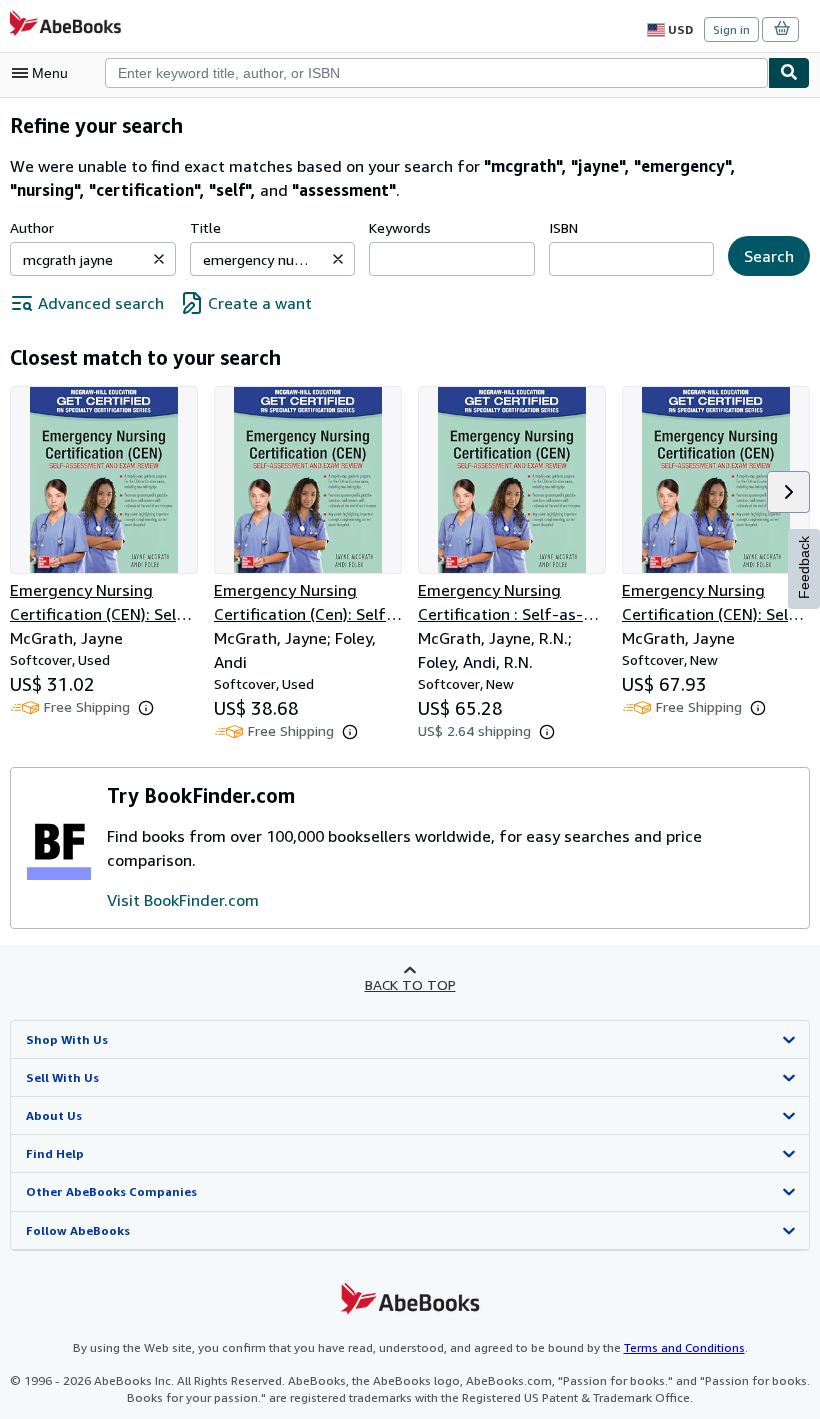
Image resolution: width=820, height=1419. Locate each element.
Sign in (731, 29)
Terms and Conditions (684, 1347)
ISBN (563, 227)
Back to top (410, 984)
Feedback (804, 567)
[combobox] (436, 73)
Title (205, 227)
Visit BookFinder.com (183, 900)
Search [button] (769, 256)
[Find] (789, 73)
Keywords (400, 227)
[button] (159, 259)
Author (32, 227)
